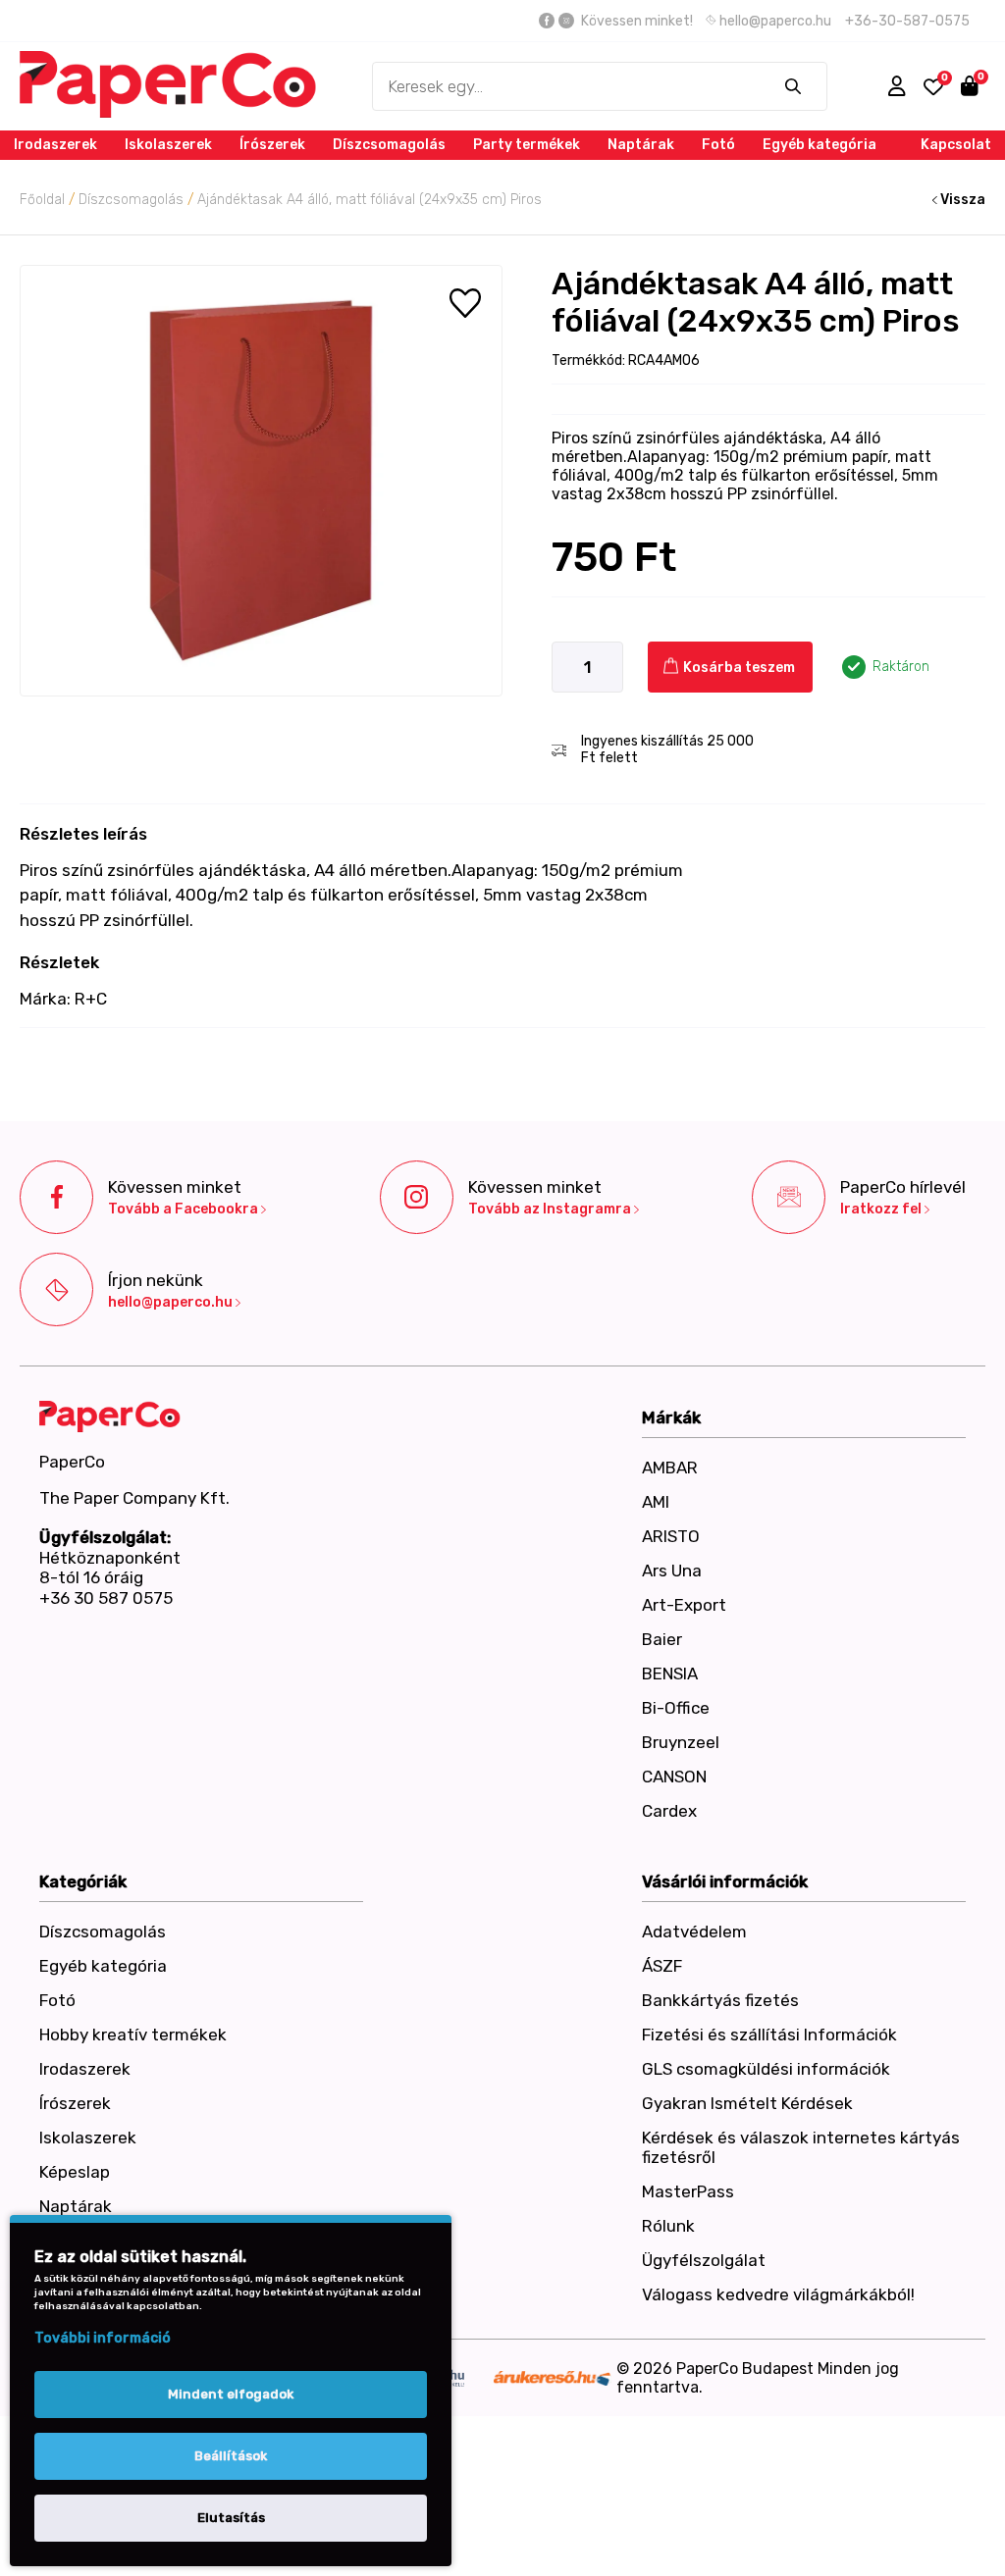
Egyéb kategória (820, 145)
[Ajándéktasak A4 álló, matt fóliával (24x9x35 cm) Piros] (261, 481)
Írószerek (272, 145)
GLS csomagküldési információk (766, 2069)
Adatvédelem (694, 1932)
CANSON (674, 1777)
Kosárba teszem (738, 668)
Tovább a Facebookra (185, 1210)
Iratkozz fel (882, 1210)
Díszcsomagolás (389, 145)
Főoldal (42, 200)
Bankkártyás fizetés (720, 2000)
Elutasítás (231, 2518)
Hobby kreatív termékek (133, 2035)
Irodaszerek (55, 145)
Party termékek (527, 145)
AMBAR (670, 1468)
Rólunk (668, 2226)
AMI (656, 1502)
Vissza (961, 200)
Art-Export (684, 1605)
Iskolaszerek (168, 145)
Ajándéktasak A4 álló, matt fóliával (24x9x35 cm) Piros (370, 200)
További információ (103, 2338)
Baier (662, 1639)
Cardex (669, 1811)
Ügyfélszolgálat (704, 2260)
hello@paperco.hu (774, 21)
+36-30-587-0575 (907, 21)
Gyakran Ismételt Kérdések (747, 2103)
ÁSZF (662, 1966)
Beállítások (231, 2456)
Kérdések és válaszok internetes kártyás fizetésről (801, 2147)
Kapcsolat (956, 145)
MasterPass (688, 2191)
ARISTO (671, 1536)
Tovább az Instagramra (551, 1210)
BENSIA (670, 1674)
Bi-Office (676, 1708)
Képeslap (75, 2172)
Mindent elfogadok (231, 2394)
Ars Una (672, 1571)
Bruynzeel (681, 1742)
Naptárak (641, 145)
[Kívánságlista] (933, 87)
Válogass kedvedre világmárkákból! (778, 2294)
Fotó (718, 145)
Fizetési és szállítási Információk (769, 2035)
